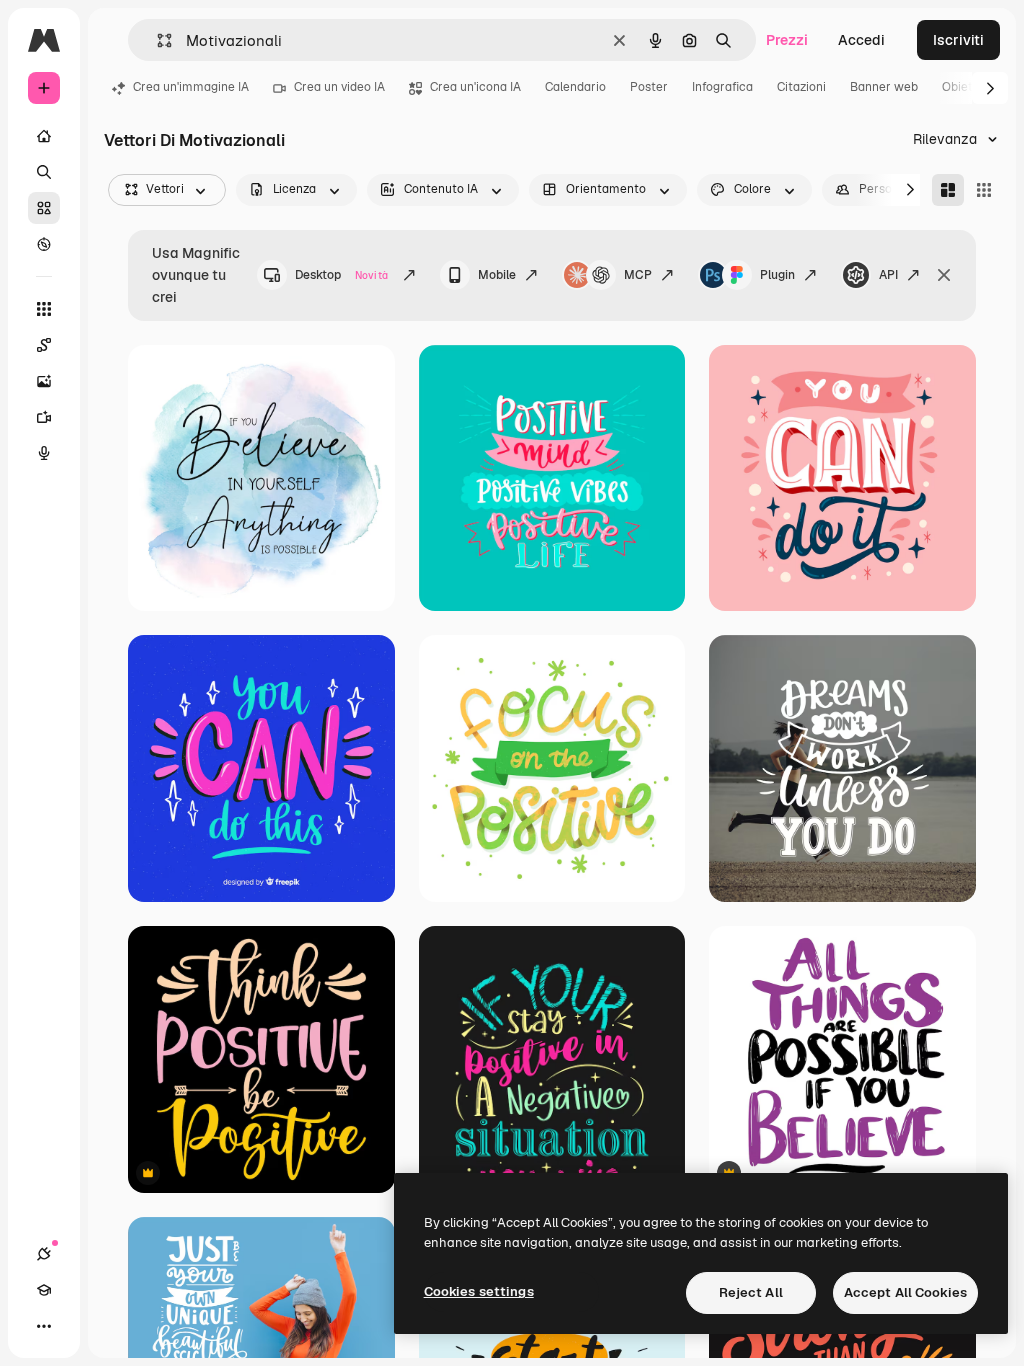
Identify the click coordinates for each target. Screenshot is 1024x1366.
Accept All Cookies (905, 1292)
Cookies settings (479, 1291)
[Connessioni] (44, 1254)
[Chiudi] (944, 275)
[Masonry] (948, 190)
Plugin (777, 275)
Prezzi (787, 40)
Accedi (861, 40)
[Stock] (44, 208)
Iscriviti (958, 40)
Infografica (722, 87)
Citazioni (801, 87)
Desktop (341, 275)
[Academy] (44, 1290)
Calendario (575, 87)
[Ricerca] (44, 172)
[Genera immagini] (44, 381)
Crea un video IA (339, 87)
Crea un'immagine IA (191, 87)
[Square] (984, 190)
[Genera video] (44, 417)
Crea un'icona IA (475, 87)
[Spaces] (44, 345)
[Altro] (44, 1326)
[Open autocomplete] (156, 40)
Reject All (751, 1292)
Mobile (497, 275)
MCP (638, 275)
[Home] (44, 136)
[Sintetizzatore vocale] (44, 453)
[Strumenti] (44, 309)
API (888, 275)
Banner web (884, 87)
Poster (649, 87)
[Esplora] (44, 244)
